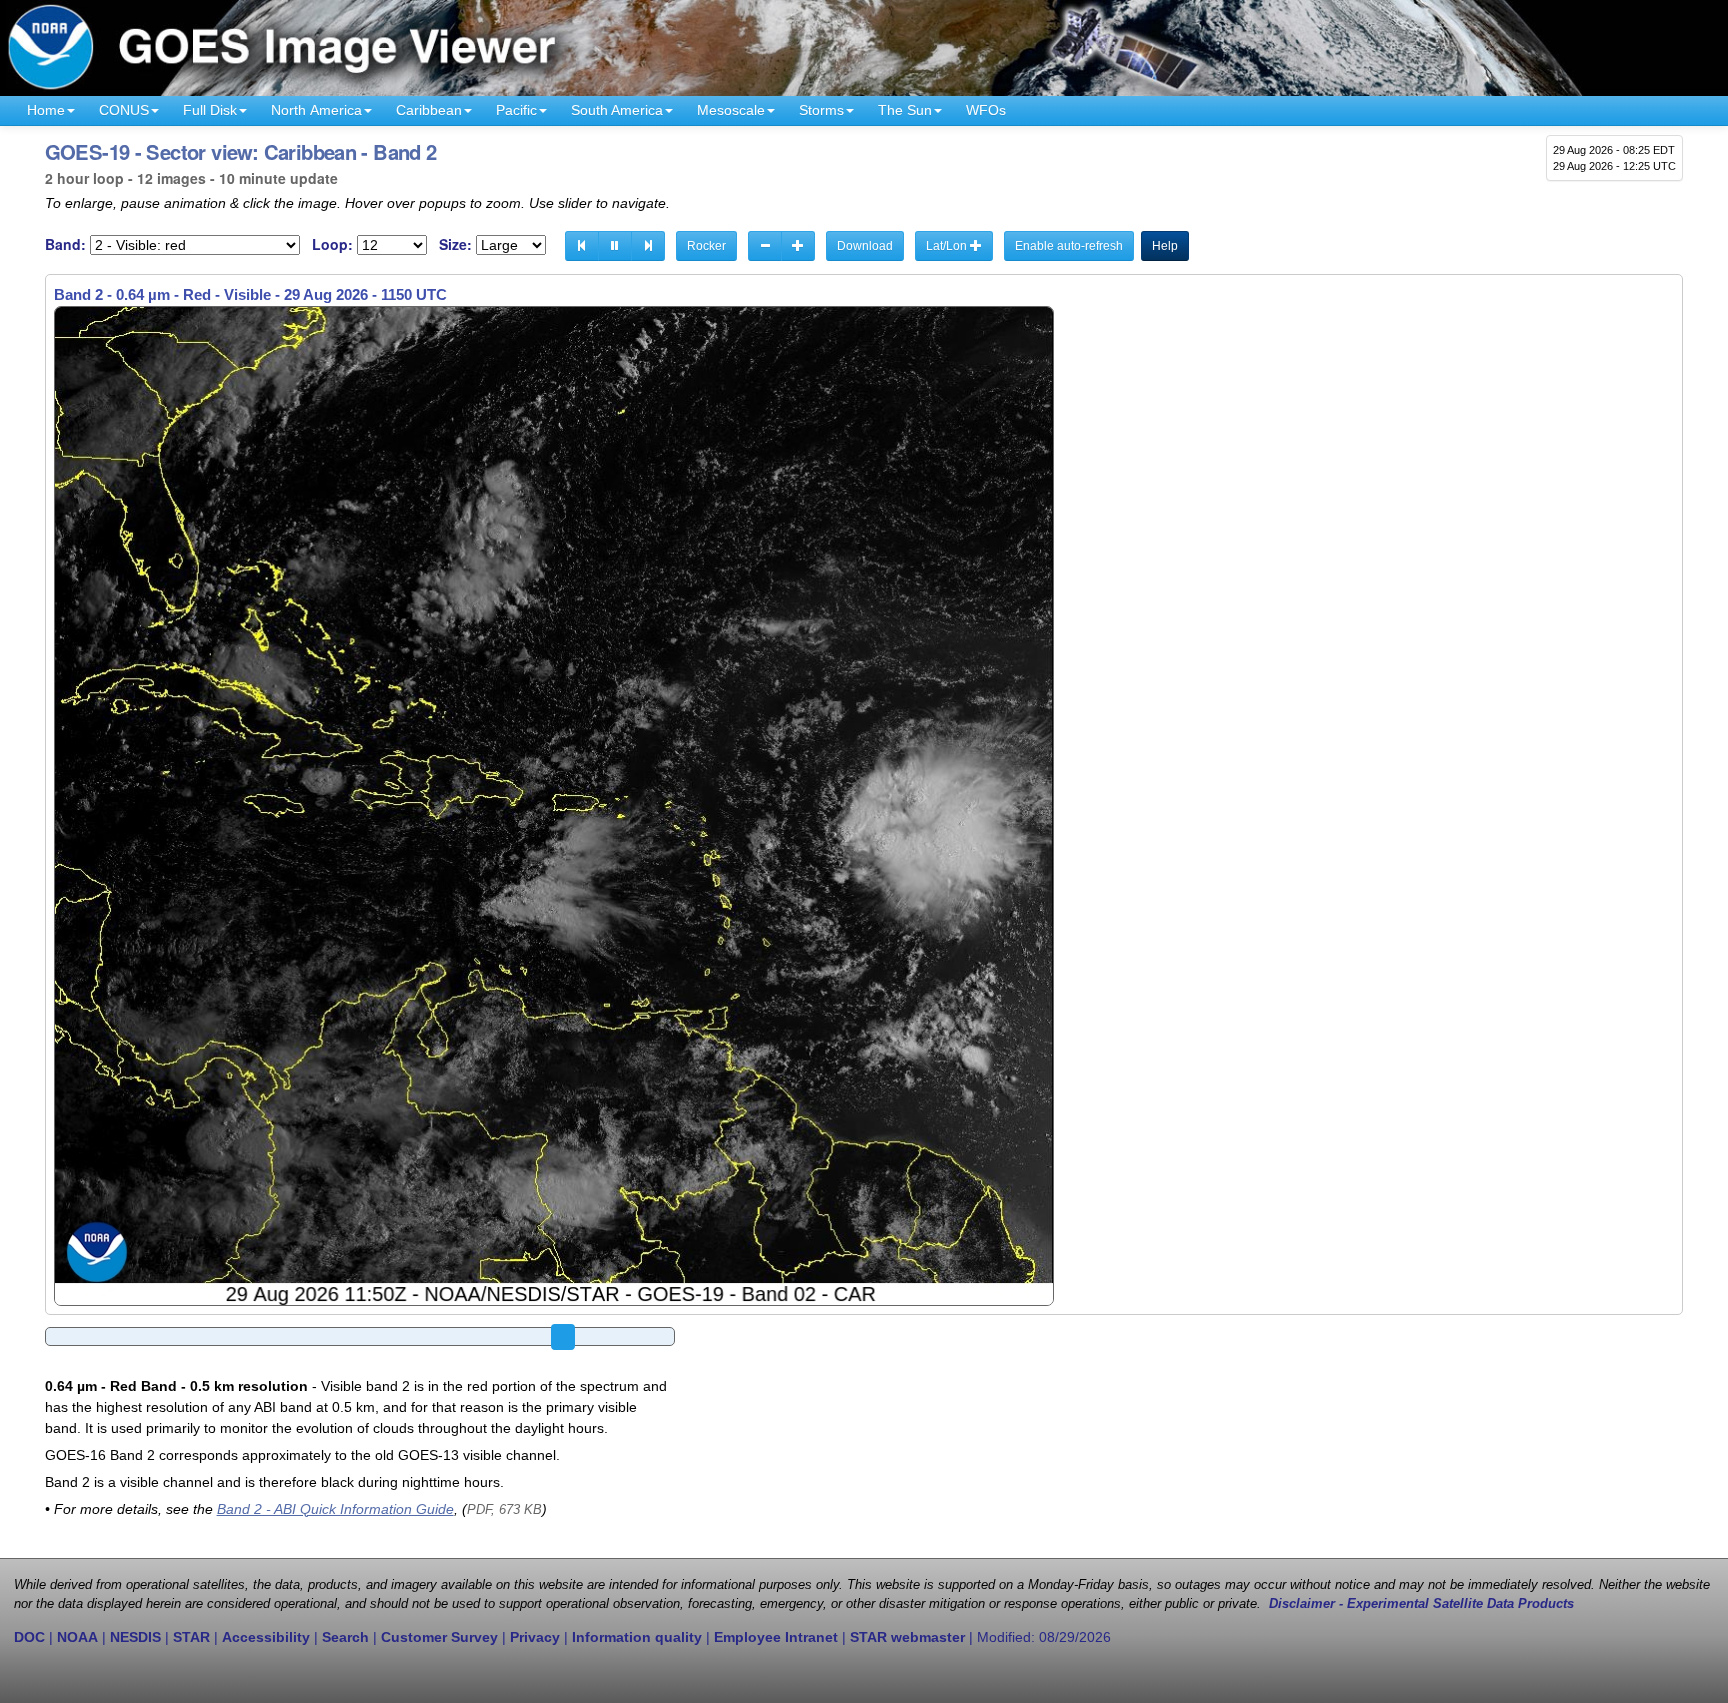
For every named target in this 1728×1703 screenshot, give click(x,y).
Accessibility (266, 1637)
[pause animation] (615, 246)
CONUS (124, 110)
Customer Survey (439, 1637)
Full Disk (210, 110)
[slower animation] (765, 246)
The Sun (905, 110)
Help (1165, 246)
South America (617, 110)
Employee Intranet (776, 1637)
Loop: (332, 244)
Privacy (535, 1637)
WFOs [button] (986, 110)
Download (865, 246)
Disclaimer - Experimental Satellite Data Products (1421, 1604)
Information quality (637, 1637)
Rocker (706, 246)
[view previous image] (582, 246)
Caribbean (429, 110)
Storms (821, 110)
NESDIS (135, 1637)
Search (345, 1637)
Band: (65, 244)
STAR (191, 1637)
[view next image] (648, 246)
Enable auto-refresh (1069, 246)
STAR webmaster (907, 1637)
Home (46, 110)
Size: (455, 244)
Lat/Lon (948, 246)
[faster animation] (798, 246)
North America (316, 110)
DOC (29, 1637)
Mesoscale (731, 110)
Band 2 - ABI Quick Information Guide (335, 1509)
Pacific (516, 110)
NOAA (77, 1637)
